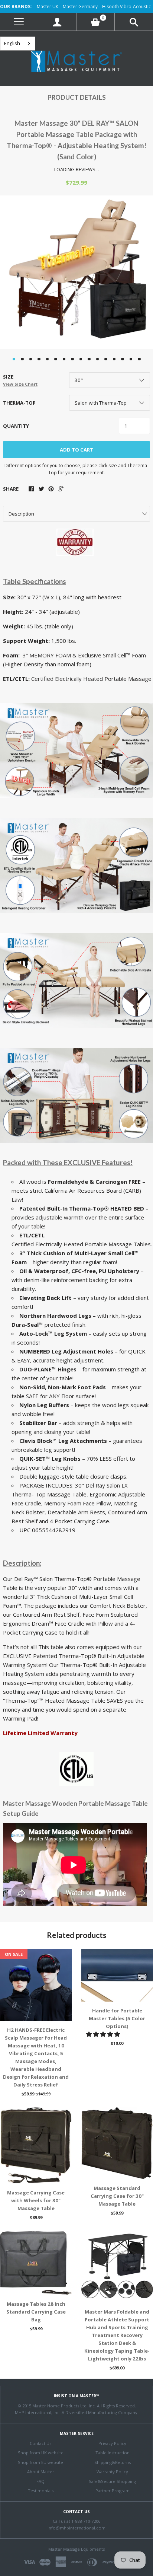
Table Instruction (113, 2453)
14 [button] (123, 359)
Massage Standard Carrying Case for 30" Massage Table (117, 2196)
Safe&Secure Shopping (112, 2481)
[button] (104, 2034)
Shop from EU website (40, 2462)
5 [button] (48, 359)
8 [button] (72, 359)
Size (20, 380)
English (12, 43)
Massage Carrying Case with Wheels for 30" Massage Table (36, 2200)
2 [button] (22, 359)
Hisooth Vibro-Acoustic (126, 7)
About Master (41, 2472)
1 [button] (14, 359)
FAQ (40, 2481)
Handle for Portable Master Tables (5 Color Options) (117, 2018)
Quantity (16, 426)
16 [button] (139, 359)
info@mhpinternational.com (76, 2528)
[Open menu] (19, 22)
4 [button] (39, 359)
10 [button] (89, 359)
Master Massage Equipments (76, 2549)
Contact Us (40, 2443)
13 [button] (114, 359)
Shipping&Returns (113, 2462)
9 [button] (81, 359)
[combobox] (18, 44)
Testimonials (41, 2491)
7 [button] (64, 359)
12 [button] (106, 359)
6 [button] (56, 359)
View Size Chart (20, 384)
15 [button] (131, 359)
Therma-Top (19, 403)
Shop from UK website (41, 2453)
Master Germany (80, 7)
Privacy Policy (112, 2443)
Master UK (48, 7)
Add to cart (76, 450)
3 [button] (31, 359)
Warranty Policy (112, 2472)
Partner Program (113, 2491)
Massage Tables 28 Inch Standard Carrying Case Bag (36, 2312)
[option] (76, 272)
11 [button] (98, 359)
